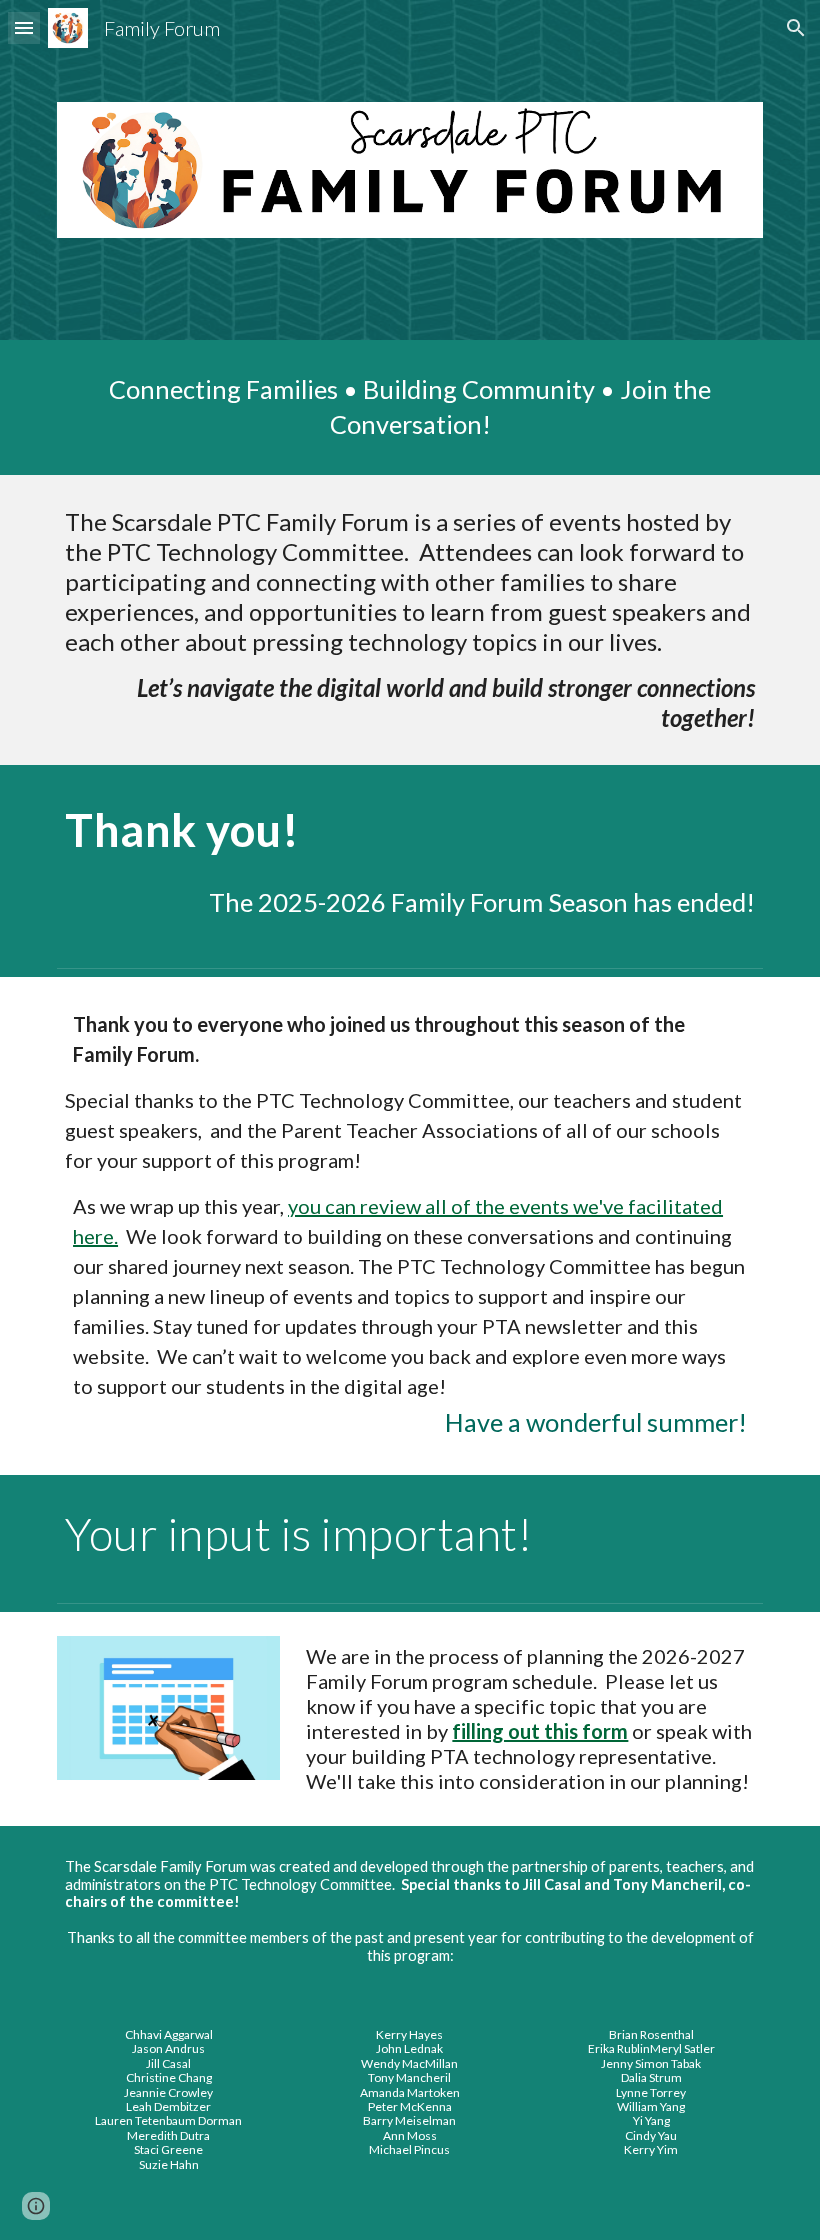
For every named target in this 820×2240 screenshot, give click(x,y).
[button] (24, 27)
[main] (410, 407)
